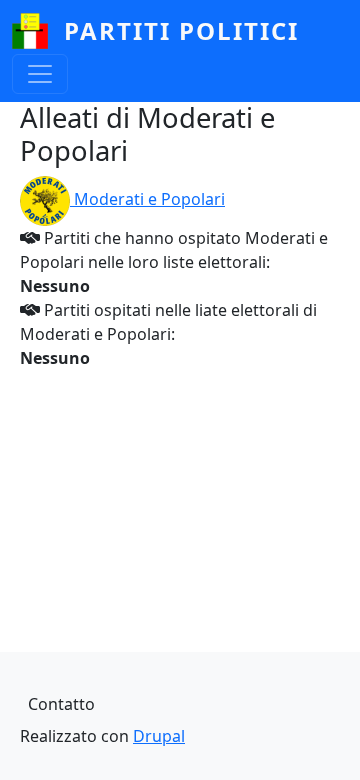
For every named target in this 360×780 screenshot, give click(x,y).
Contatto (61, 704)
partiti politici (181, 30)
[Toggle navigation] (40, 74)
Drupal (159, 736)
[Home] (38, 31)
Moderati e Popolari (149, 199)
